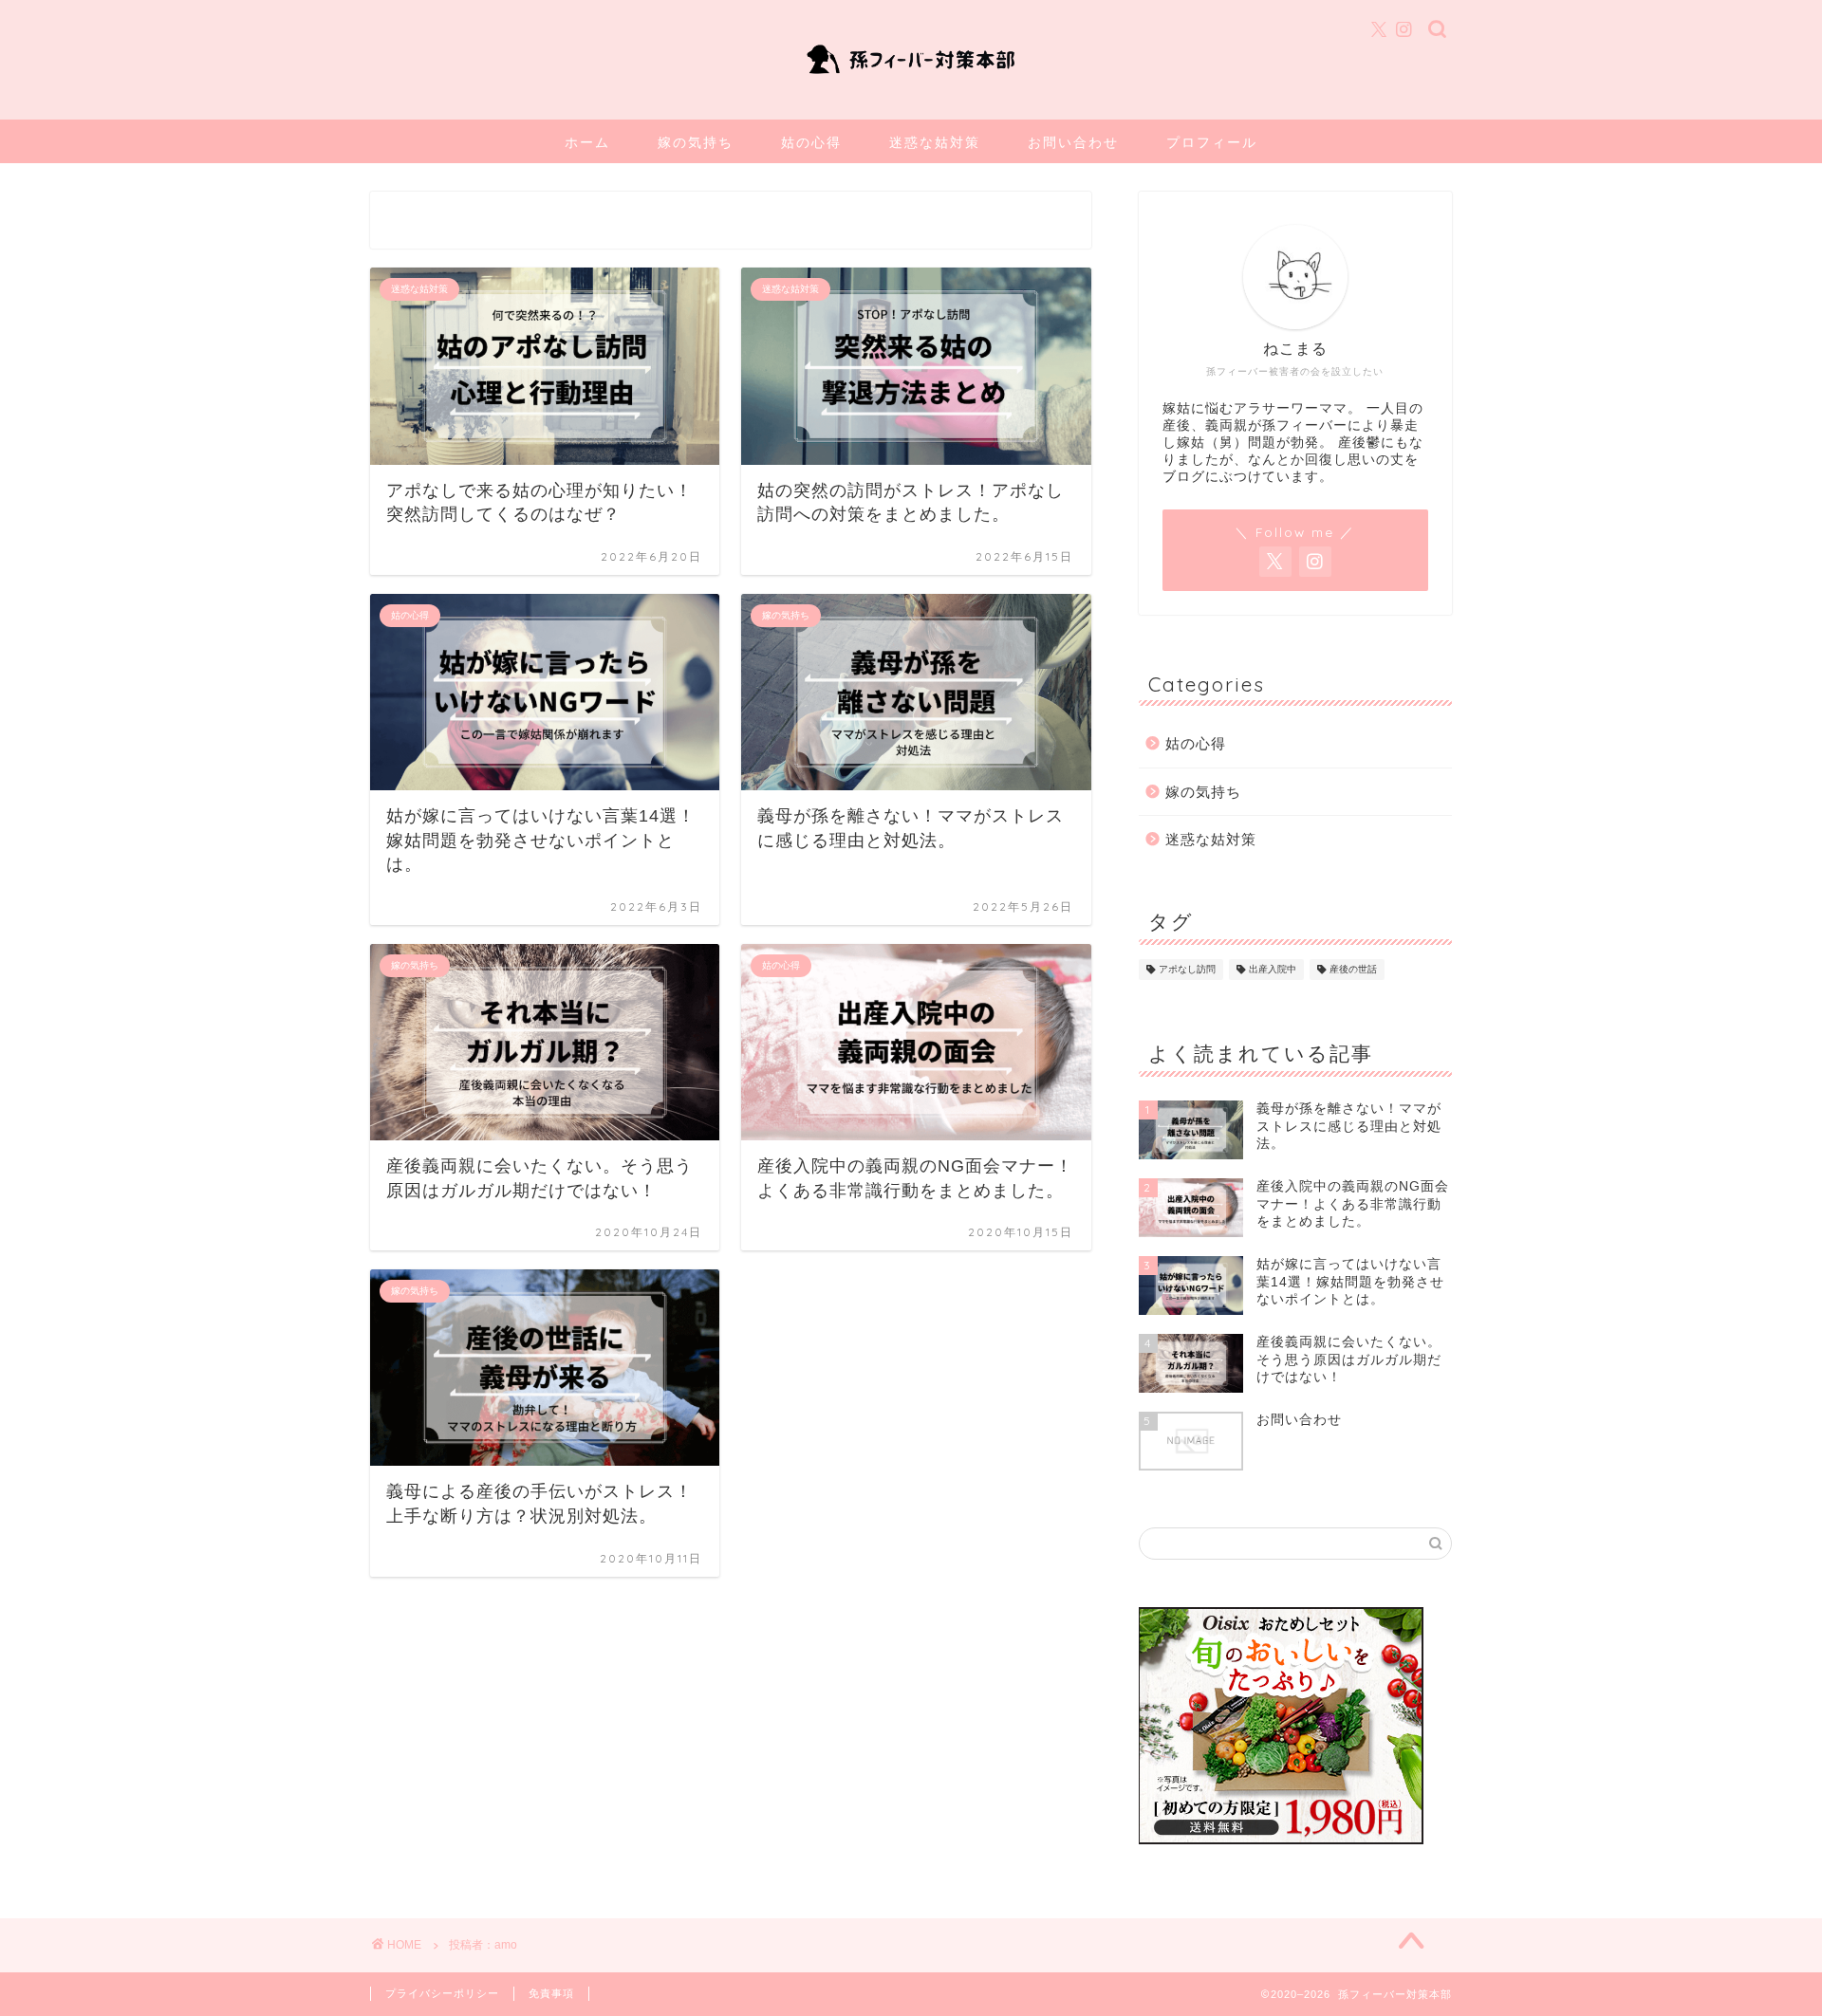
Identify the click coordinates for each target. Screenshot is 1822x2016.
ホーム (587, 142)
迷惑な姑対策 (935, 142)
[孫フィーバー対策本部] (911, 78)
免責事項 (551, 1993)
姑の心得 (811, 142)
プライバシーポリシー (442, 1993)
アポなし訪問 (1187, 969)
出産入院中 (1273, 969)
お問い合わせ (1073, 142)
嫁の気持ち (696, 142)
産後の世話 (1353, 969)
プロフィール (1212, 142)
